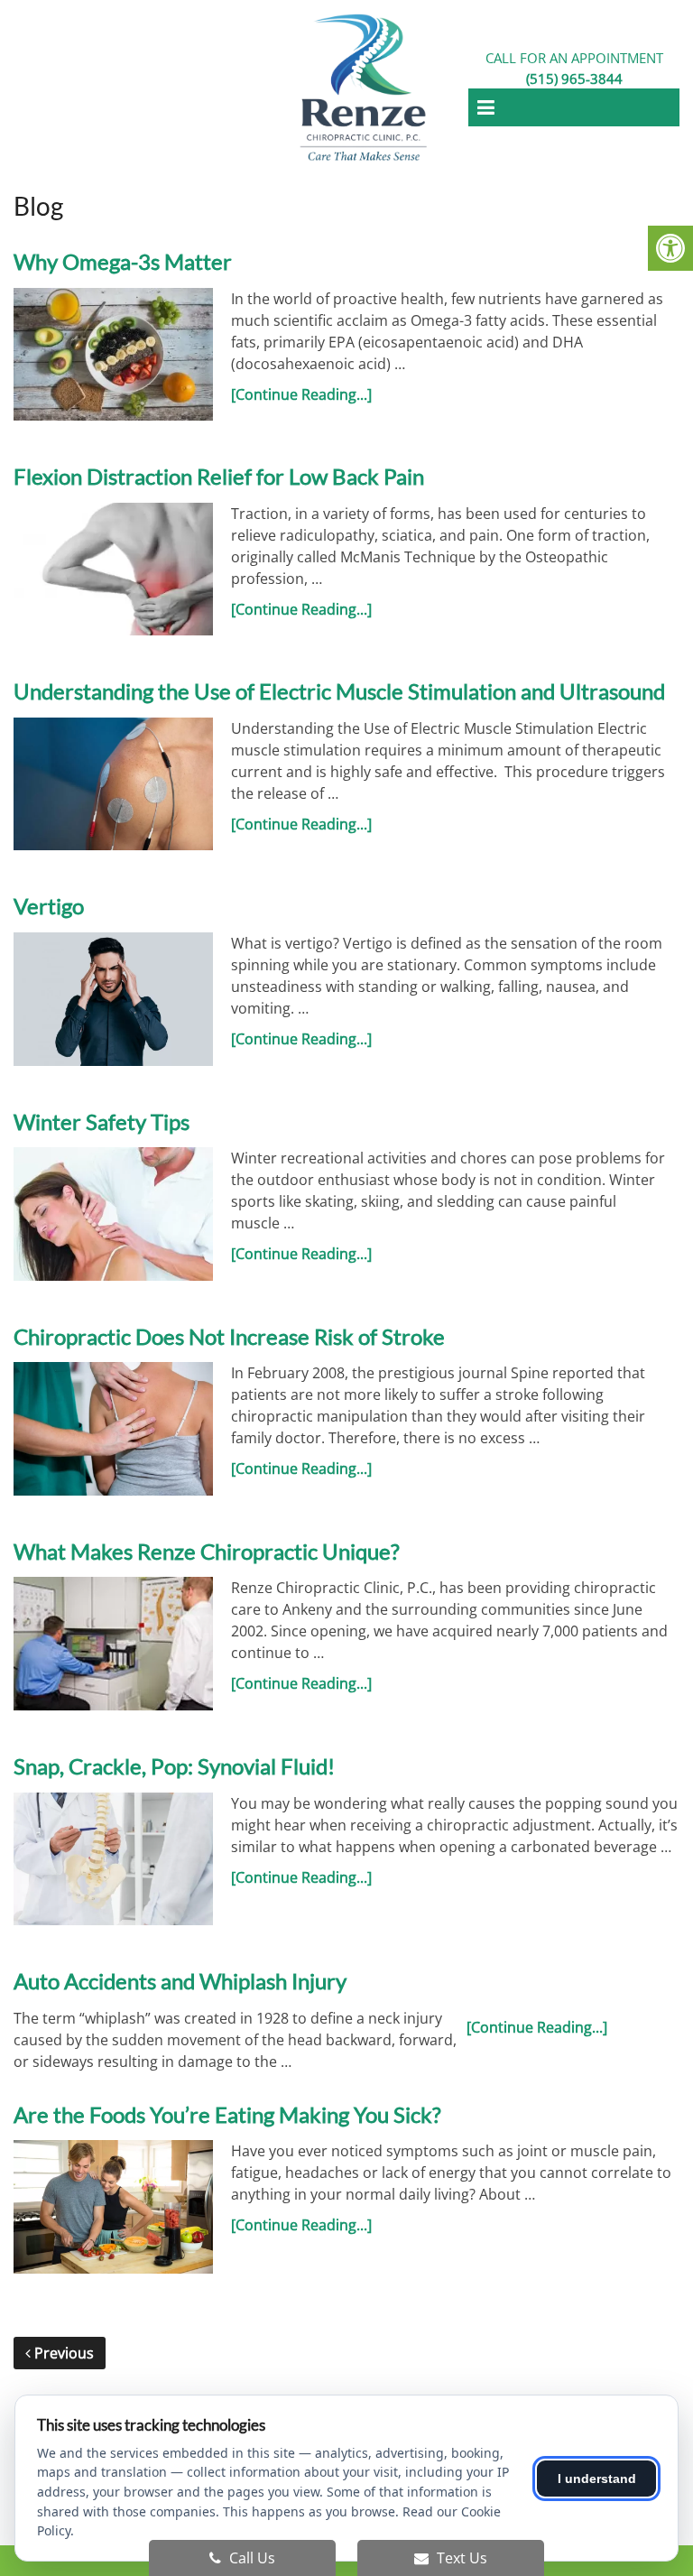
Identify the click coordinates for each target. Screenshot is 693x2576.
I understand (597, 2479)
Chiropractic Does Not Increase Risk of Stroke (229, 1336)
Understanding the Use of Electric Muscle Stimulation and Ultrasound (339, 691)
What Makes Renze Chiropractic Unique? (207, 1551)
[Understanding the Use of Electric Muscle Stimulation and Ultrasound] (113, 784)
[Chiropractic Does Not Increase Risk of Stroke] (113, 1429)
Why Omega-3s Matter (123, 261)
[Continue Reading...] (301, 394)
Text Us (460, 2558)
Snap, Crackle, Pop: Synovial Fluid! (174, 1766)
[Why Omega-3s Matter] (113, 355)
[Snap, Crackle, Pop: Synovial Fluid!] (113, 1859)
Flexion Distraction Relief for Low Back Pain (219, 476)
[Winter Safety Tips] (113, 1214)
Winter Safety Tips (102, 1121)
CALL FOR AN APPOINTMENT (574, 68)
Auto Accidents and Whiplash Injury (180, 1981)
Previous (62, 2353)
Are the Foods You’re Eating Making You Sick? (227, 2114)
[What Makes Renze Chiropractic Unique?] (113, 1644)
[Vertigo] (113, 999)
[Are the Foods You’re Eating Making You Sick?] (113, 2207)
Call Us (250, 2558)
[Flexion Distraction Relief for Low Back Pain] (113, 570)
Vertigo (49, 906)
